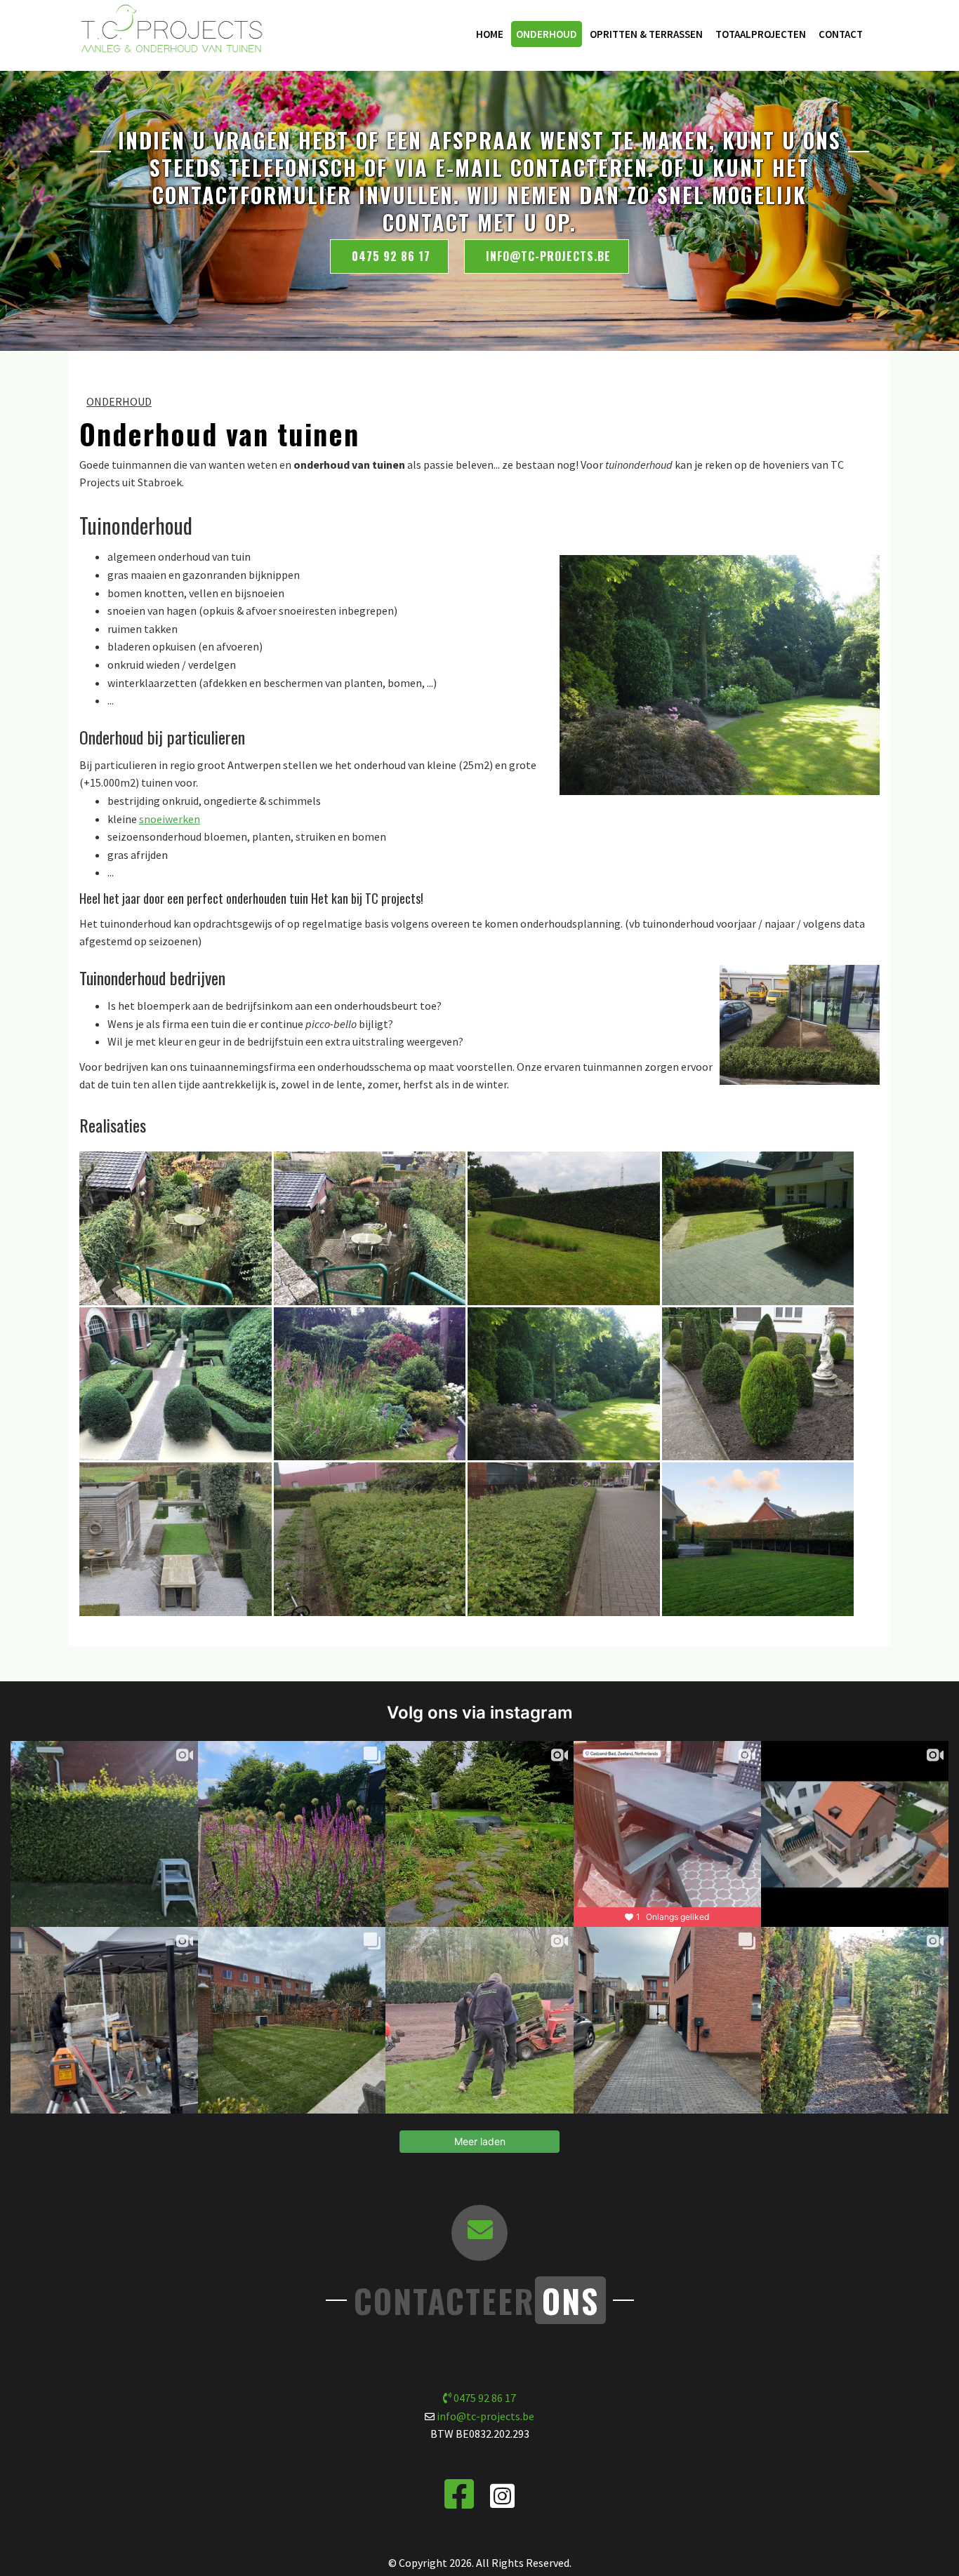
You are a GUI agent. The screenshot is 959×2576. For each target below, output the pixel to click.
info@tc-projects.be (548, 256)
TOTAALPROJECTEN (761, 34)
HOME (490, 34)
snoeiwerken (170, 819)
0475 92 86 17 (389, 256)
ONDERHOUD (547, 34)
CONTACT (841, 34)
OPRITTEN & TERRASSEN (646, 34)
